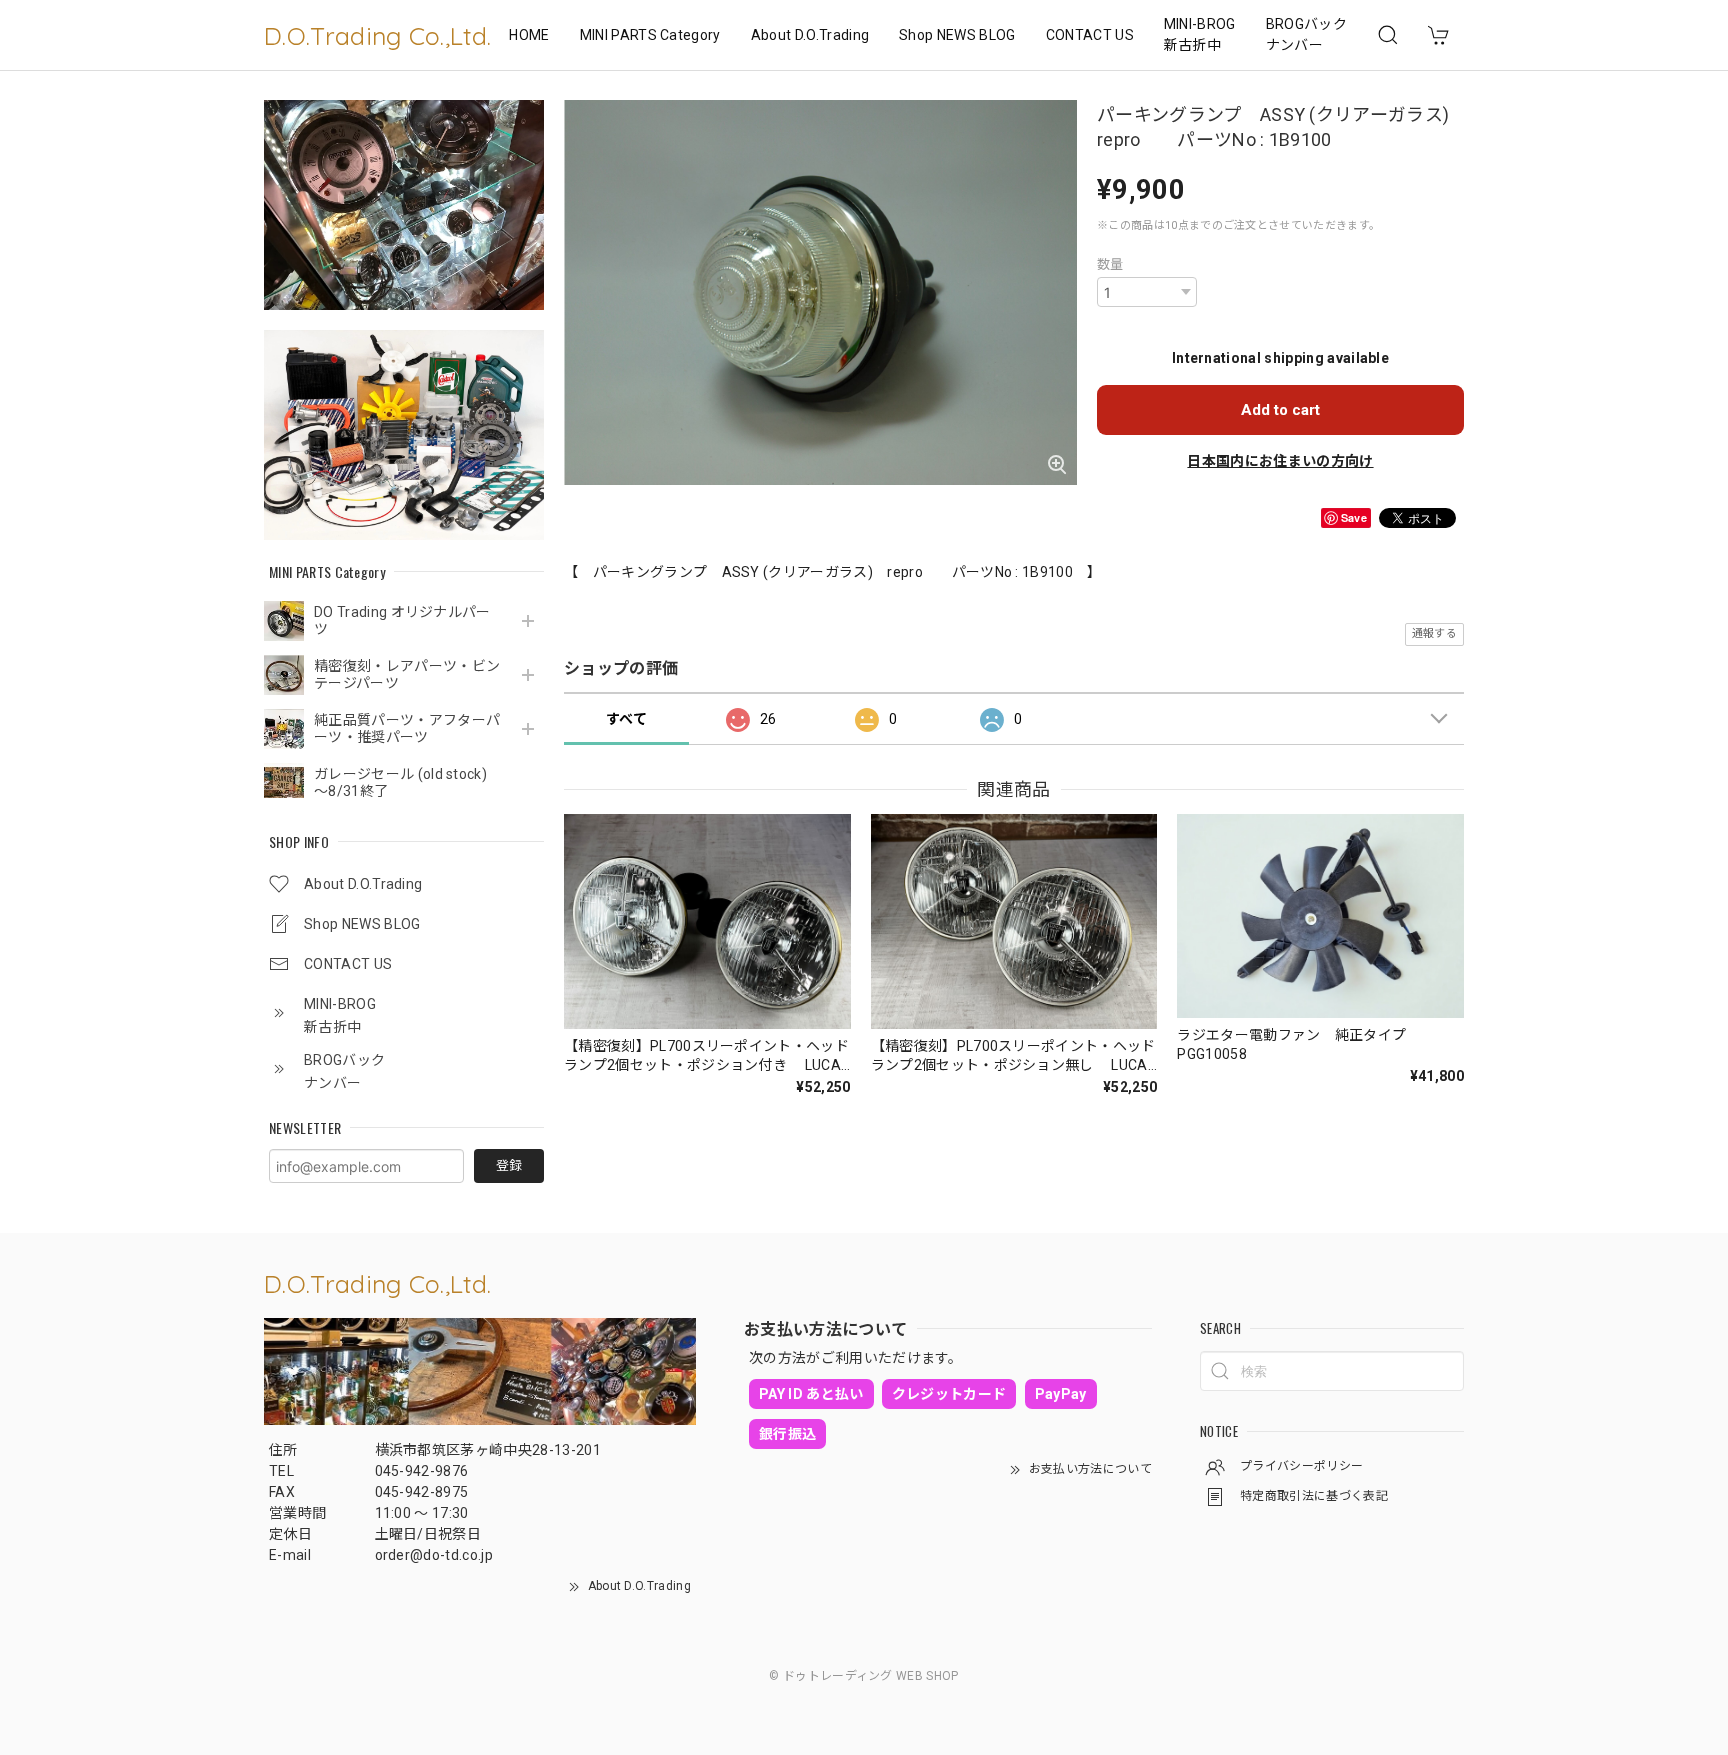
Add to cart (1280, 410)
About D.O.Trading (810, 35)
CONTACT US (1090, 35)
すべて (626, 719)
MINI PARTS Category (650, 35)
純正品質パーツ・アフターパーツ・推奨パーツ (407, 728)
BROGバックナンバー (1306, 34)
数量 (1110, 264)
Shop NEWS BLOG (957, 35)
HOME (529, 35)
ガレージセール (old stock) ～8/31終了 (407, 782)
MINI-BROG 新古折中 (1200, 34)
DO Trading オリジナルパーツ (402, 620)
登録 (509, 1165)
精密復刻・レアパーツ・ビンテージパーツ (407, 674)
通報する (1434, 633)
